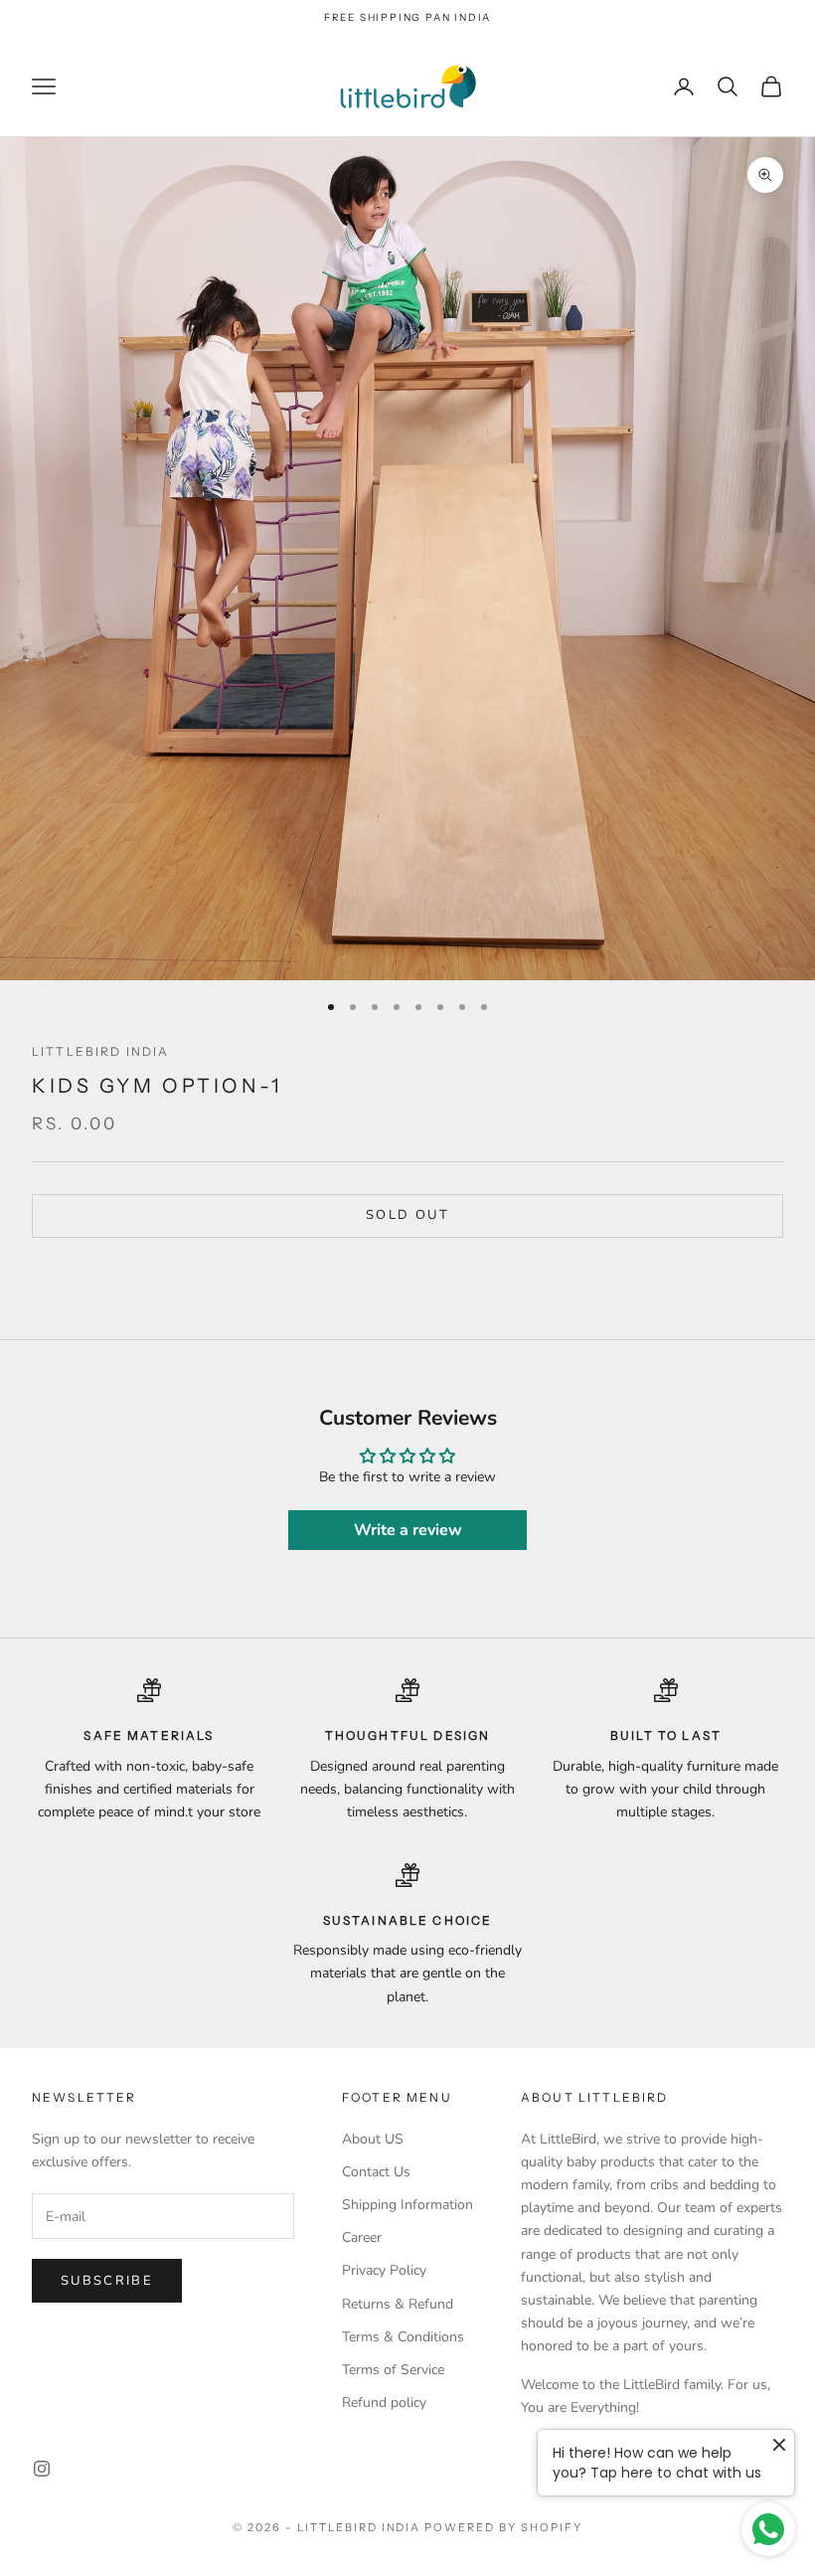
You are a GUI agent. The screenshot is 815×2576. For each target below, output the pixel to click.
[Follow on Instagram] (42, 2469)
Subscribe (107, 2281)
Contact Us (376, 2172)
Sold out (407, 1215)
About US (373, 2139)
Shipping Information (407, 2205)
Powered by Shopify (503, 2527)
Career (362, 2237)
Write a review (408, 1530)
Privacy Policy (384, 2270)
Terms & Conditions (403, 2337)
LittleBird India (101, 1051)
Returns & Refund (398, 2304)
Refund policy (384, 2403)
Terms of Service (393, 2370)
